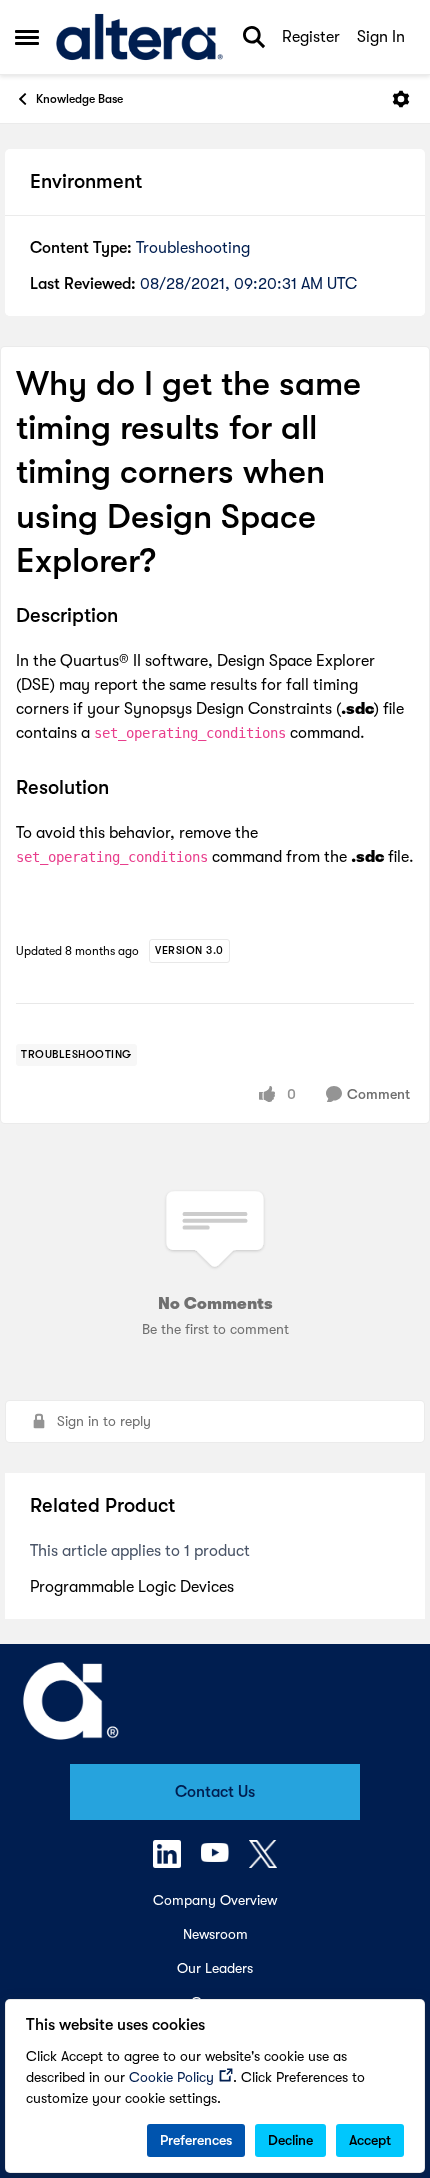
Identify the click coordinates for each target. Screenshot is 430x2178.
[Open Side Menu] (27, 37)
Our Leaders (215, 1968)
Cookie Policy (171, 2077)
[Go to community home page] (139, 37)
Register (311, 37)
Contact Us (215, 1792)
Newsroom (215, 1934)
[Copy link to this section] (133, 617)
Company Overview (215, 1900)
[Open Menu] (401, 99)
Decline (290, 2140)
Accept (370, 2140)
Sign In (381, 37)
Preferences (196, 2140)
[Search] (254, 37)
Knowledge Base (79, 99)
